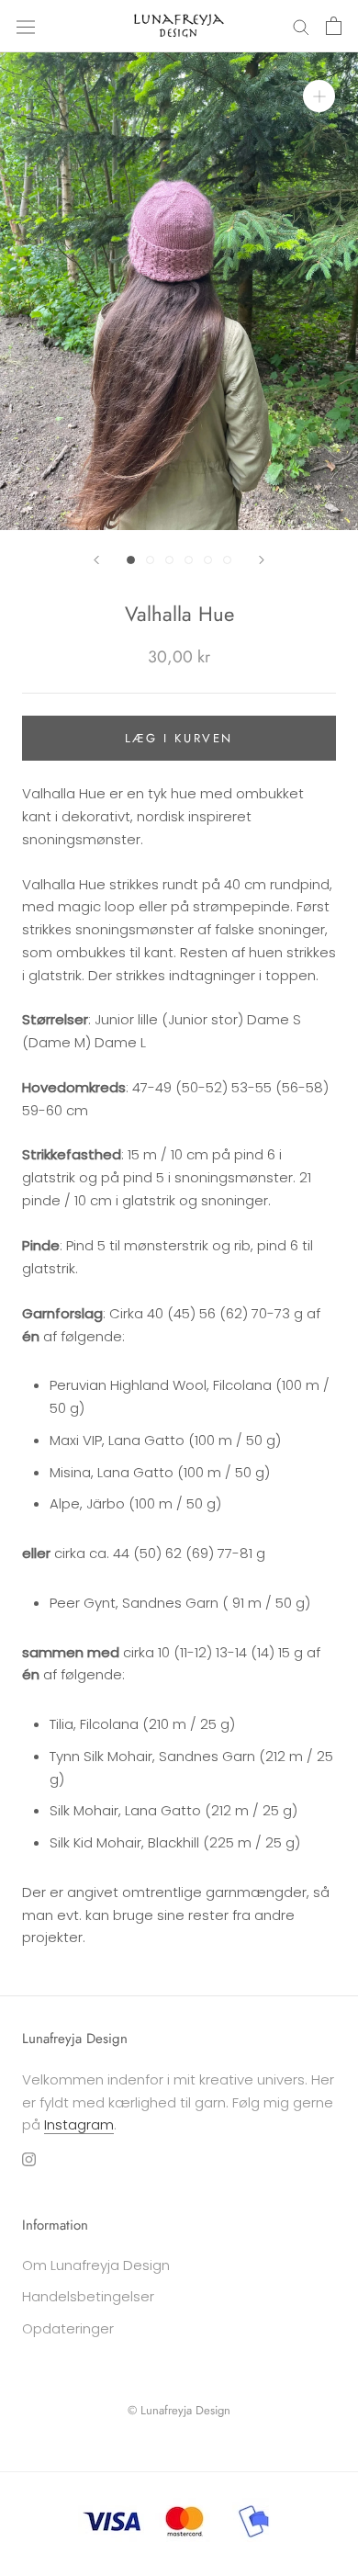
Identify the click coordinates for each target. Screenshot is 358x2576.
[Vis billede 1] (131, 560)
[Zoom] (319, 96)
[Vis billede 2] (150, 560)
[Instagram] (29, 2158)
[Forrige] (96, 560)
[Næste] (262, 560)
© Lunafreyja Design (179, 2410)
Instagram (79, 2124)
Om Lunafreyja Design (96, 2265)
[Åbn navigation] (26, 26)
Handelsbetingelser (88, 2296)
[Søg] (301, 26)
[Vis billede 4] (189, 560)
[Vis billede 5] (208, 560)
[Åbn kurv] (334, 26)
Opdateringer (68, 2328)
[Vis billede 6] (227, 560)
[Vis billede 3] (169, 560)
